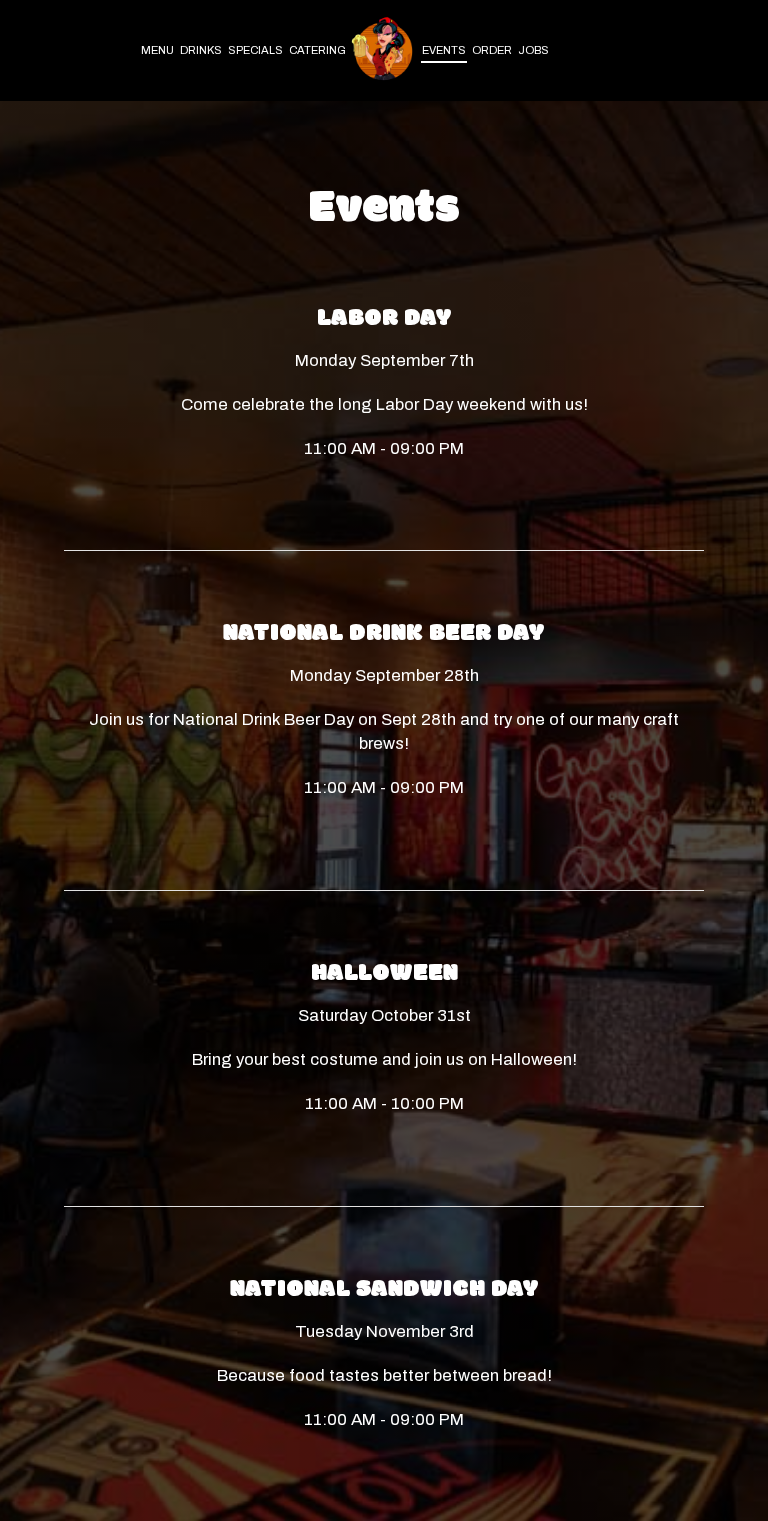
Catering (317, 50)
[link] (384, 50)
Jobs (533, 50)
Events (444, 50)
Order (492, 50)
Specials (255, 50)
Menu (157, 50)
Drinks (201, 50)
